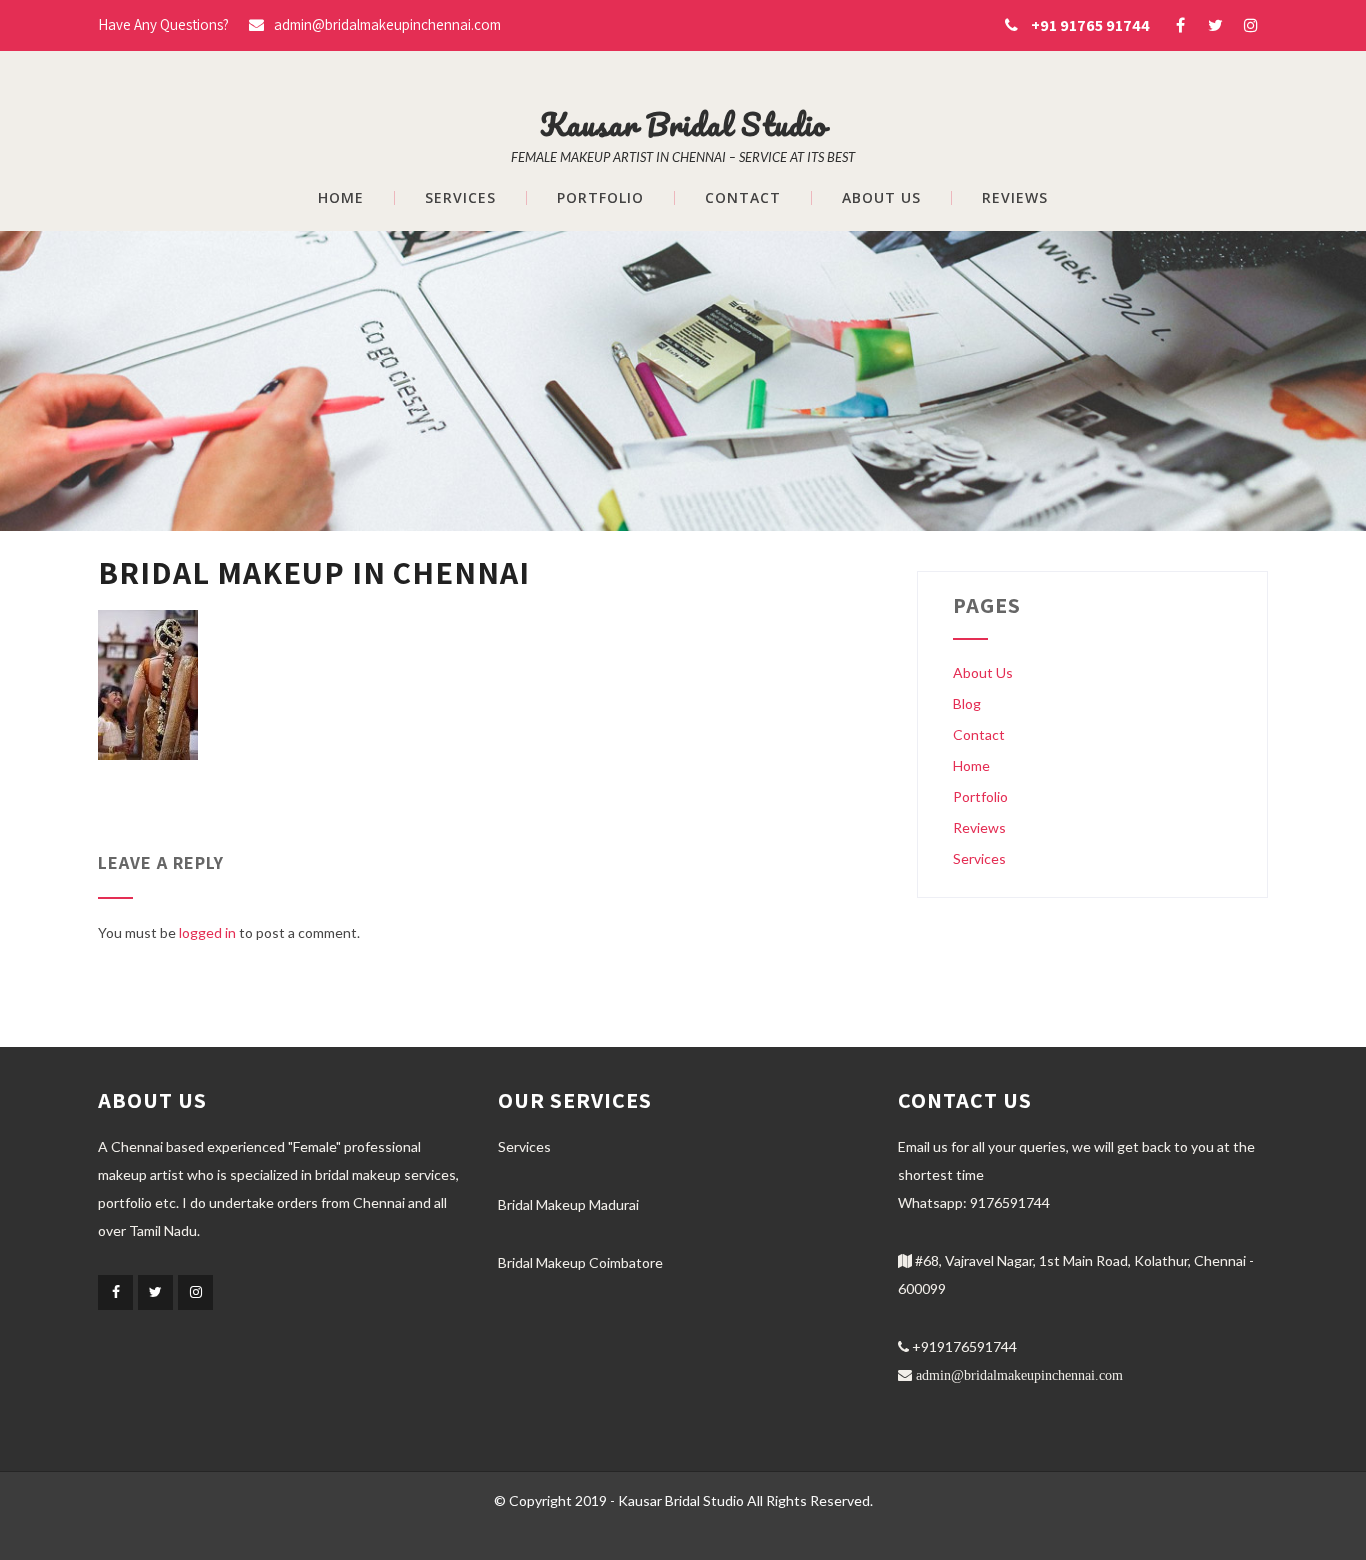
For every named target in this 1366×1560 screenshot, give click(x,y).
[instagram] (1250, 25)
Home (341, 198)
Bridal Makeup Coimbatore (580, 1262)
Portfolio (600, 198)
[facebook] (1180, 25)
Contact (743, 198)
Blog (967, 703)
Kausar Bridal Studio (683, 124)
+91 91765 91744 (1090, 25)
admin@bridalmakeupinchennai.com (387, 24)
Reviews (1015, 198)
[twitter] (1215, 25)
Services (460, 198)
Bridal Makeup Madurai (568, 1204)
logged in (207, 932)
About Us (881, 198)
